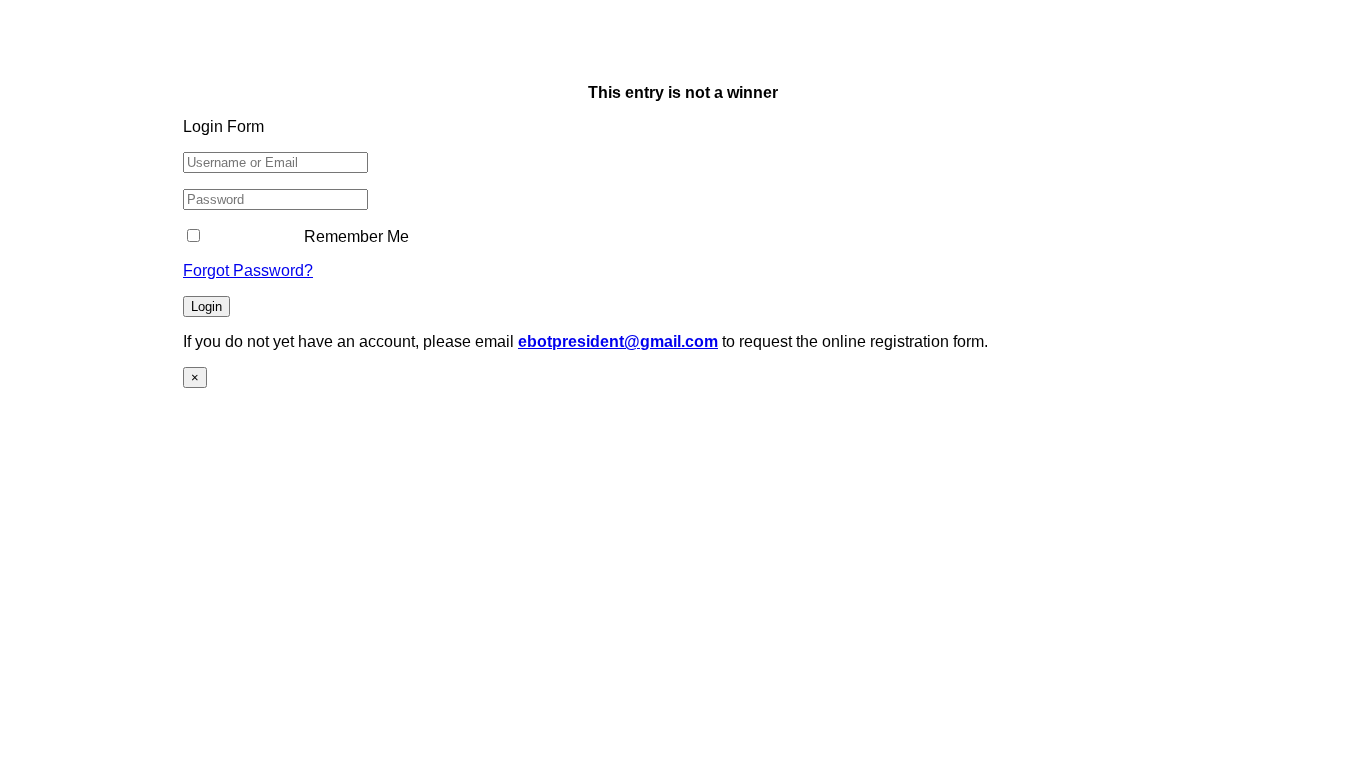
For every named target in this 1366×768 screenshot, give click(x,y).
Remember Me (354, 236)
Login (206, 306)
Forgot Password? (248, 270)
